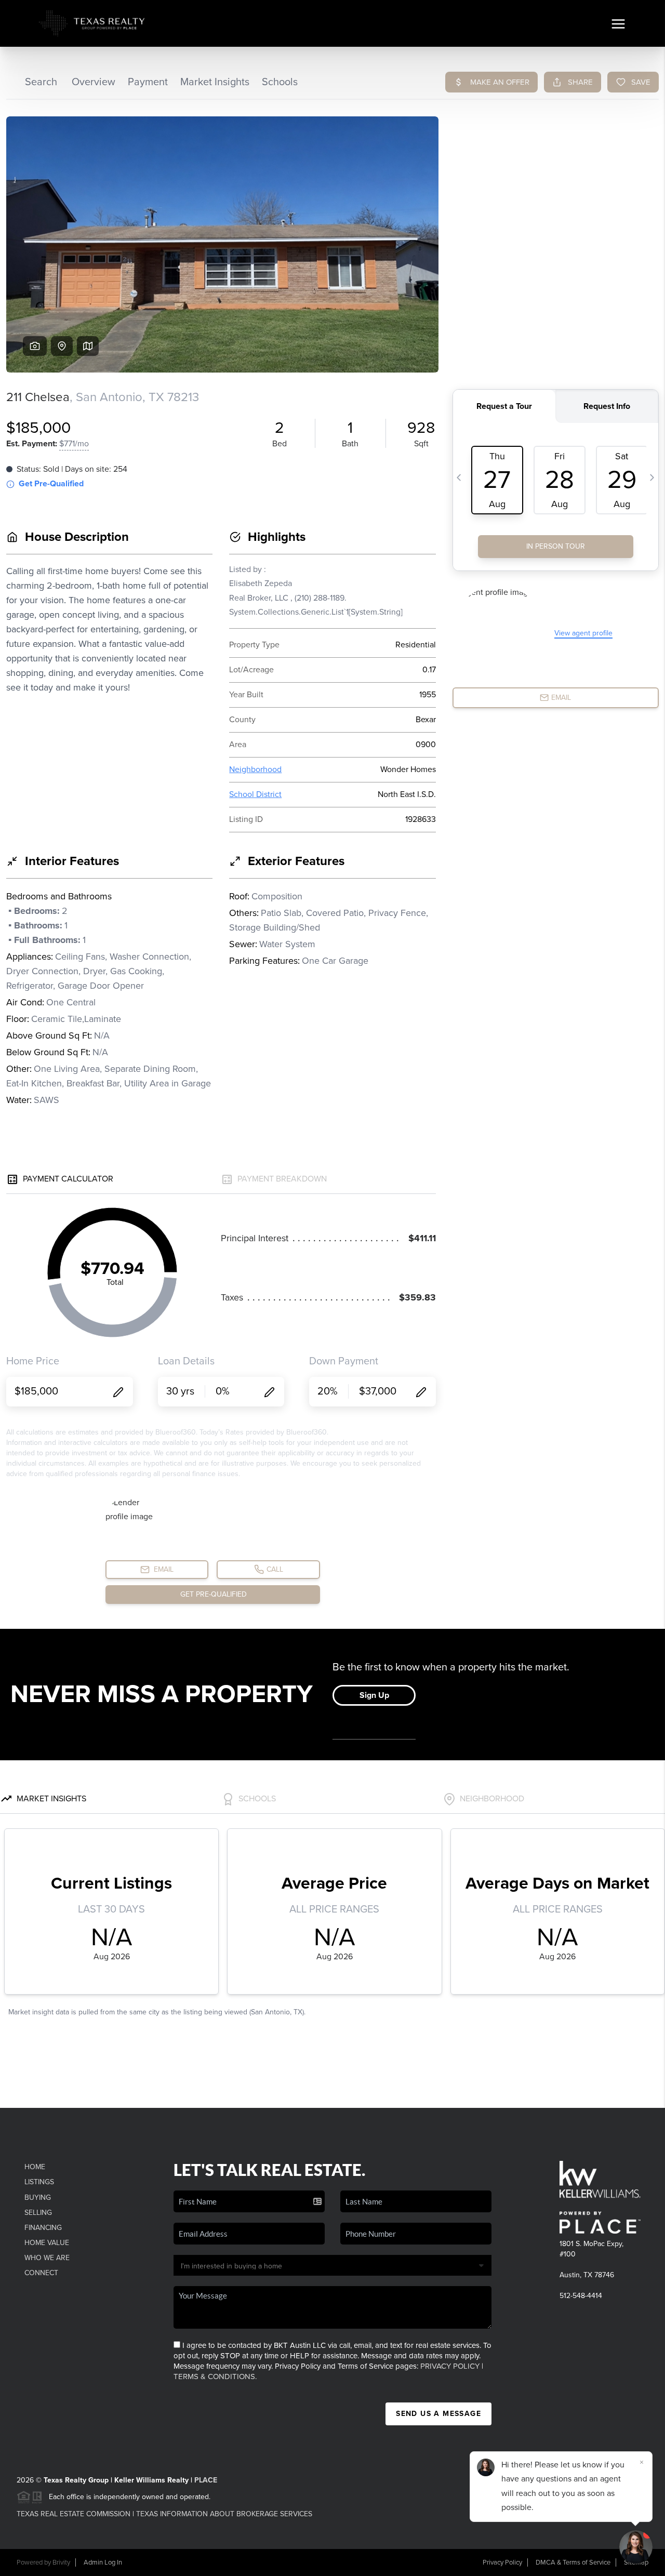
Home (35, 2167)
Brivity (61, 2562)
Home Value (47, 2243)
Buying (38, 2197)
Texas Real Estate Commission (74, 2514)
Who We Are (47, 2258)
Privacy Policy (450, 2366)
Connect (41, 2273)
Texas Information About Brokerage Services (224, 2514)
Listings (39, 2182)
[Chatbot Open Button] (636, 2547)
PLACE (206, 2480)
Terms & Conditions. (215, 2376)
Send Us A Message (438, 2414)
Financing (43, 2228)
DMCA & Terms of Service (573, 2562)
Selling (38, 2213)
